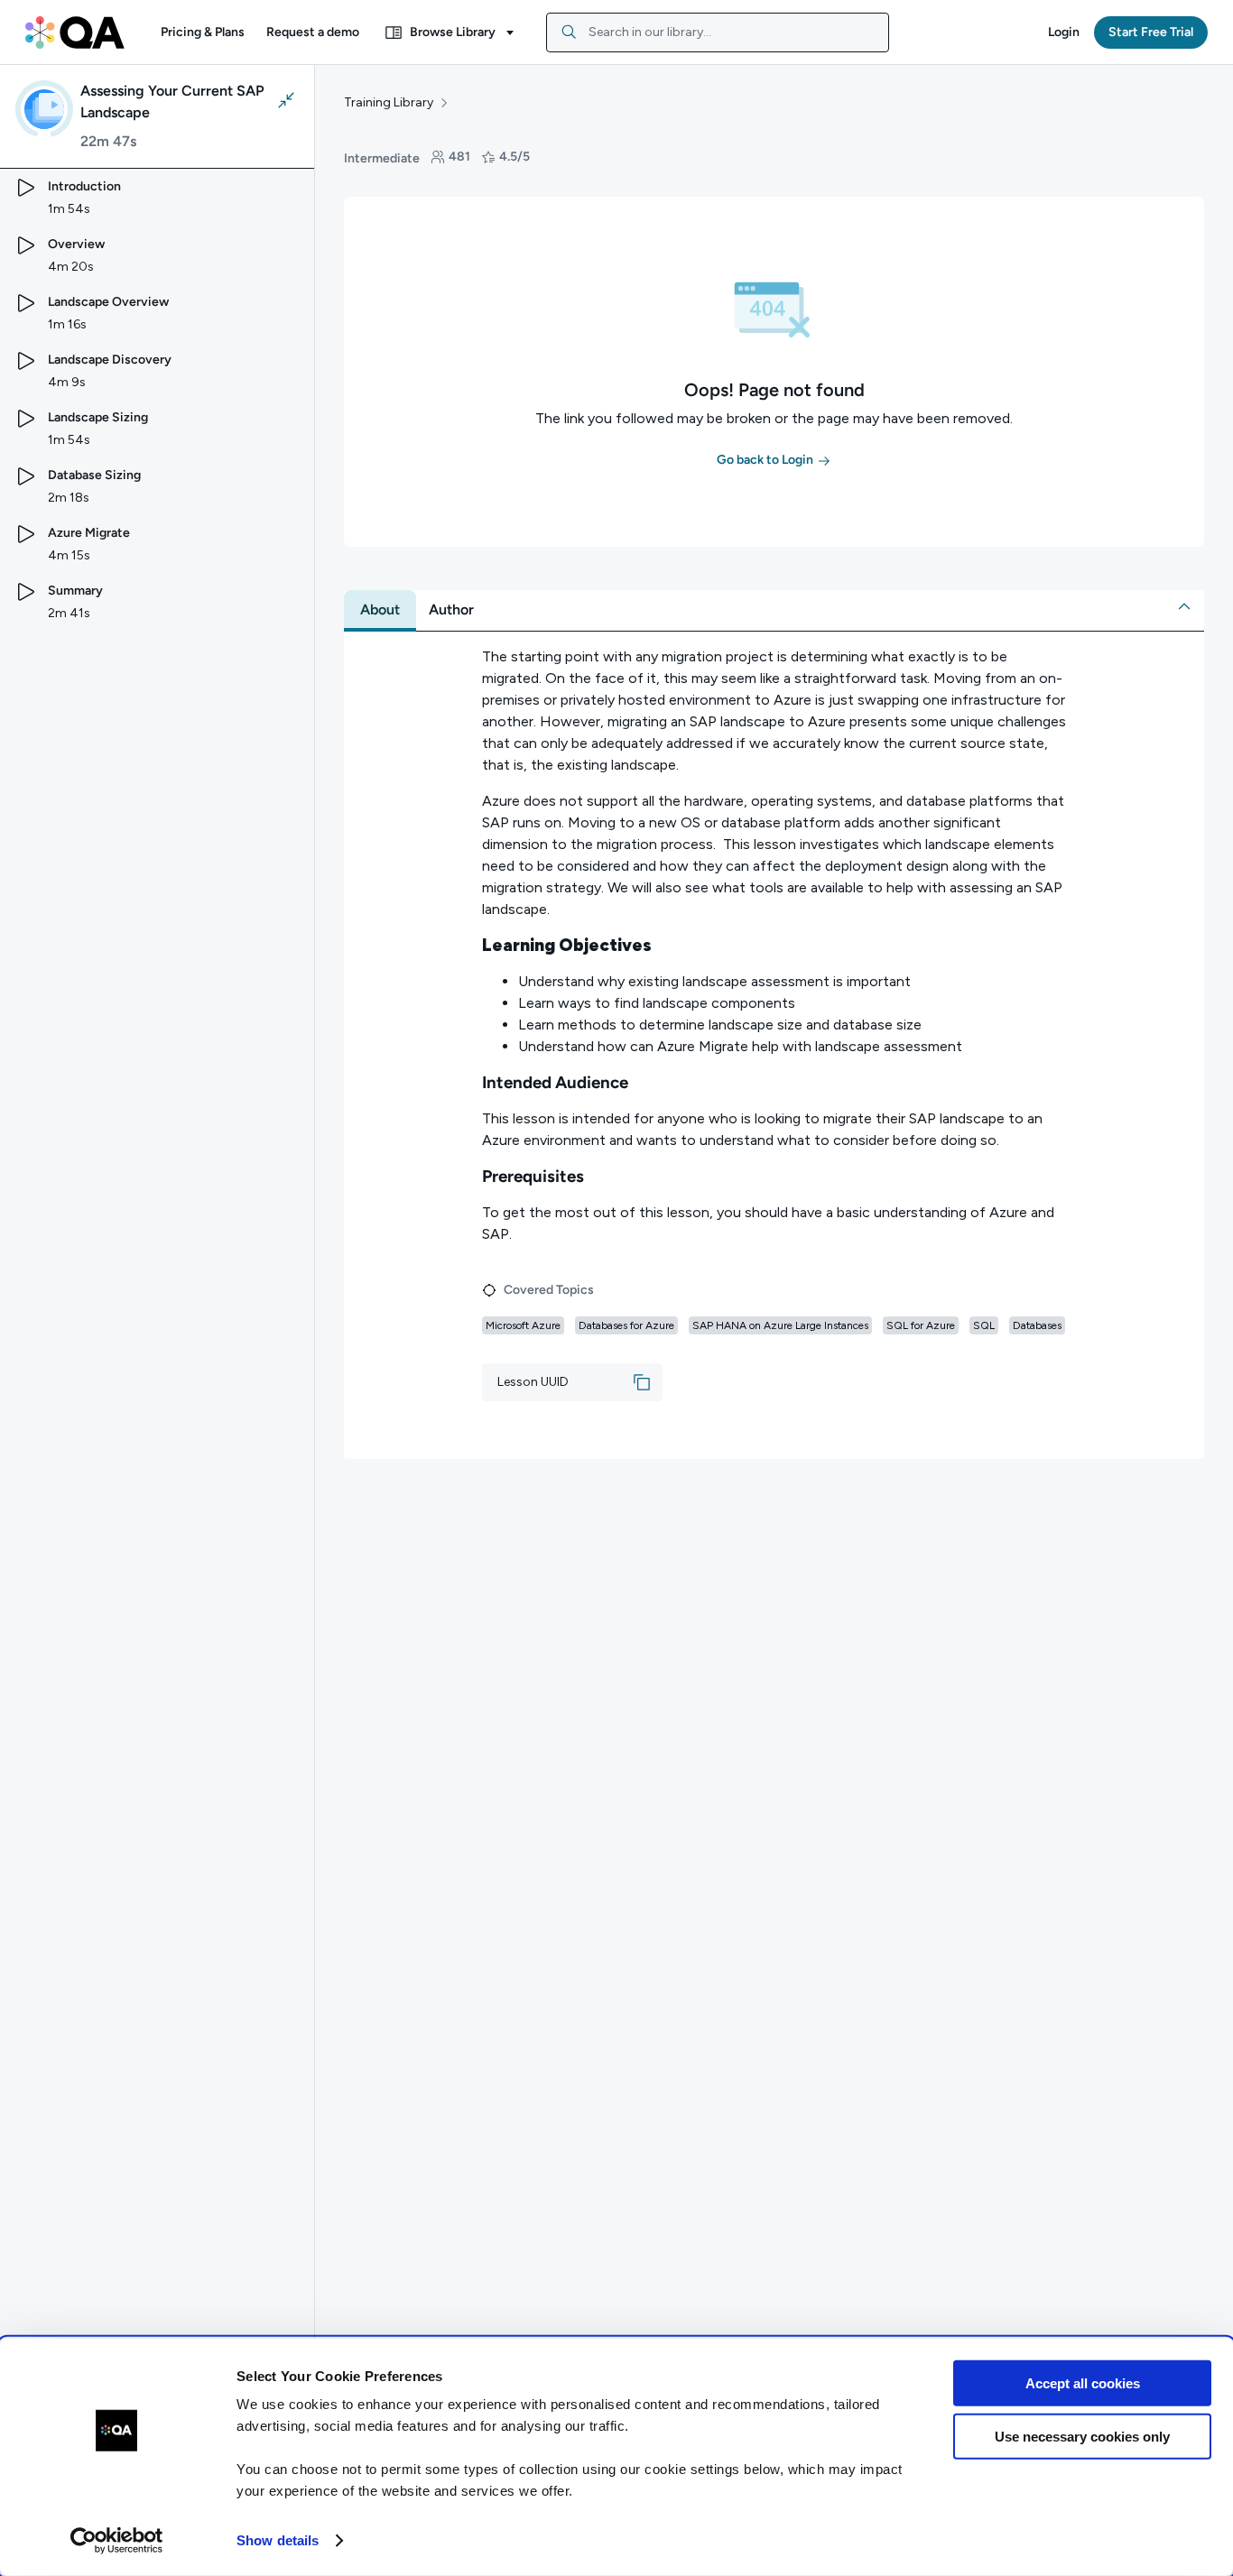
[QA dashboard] (75, 32)
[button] (203, 32)
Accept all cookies (1083, 2383)
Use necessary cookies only (1082, 2436)
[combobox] (718, 32)
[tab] (380, 610)
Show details (278, 2540)
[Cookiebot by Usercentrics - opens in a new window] (117, 2541)
